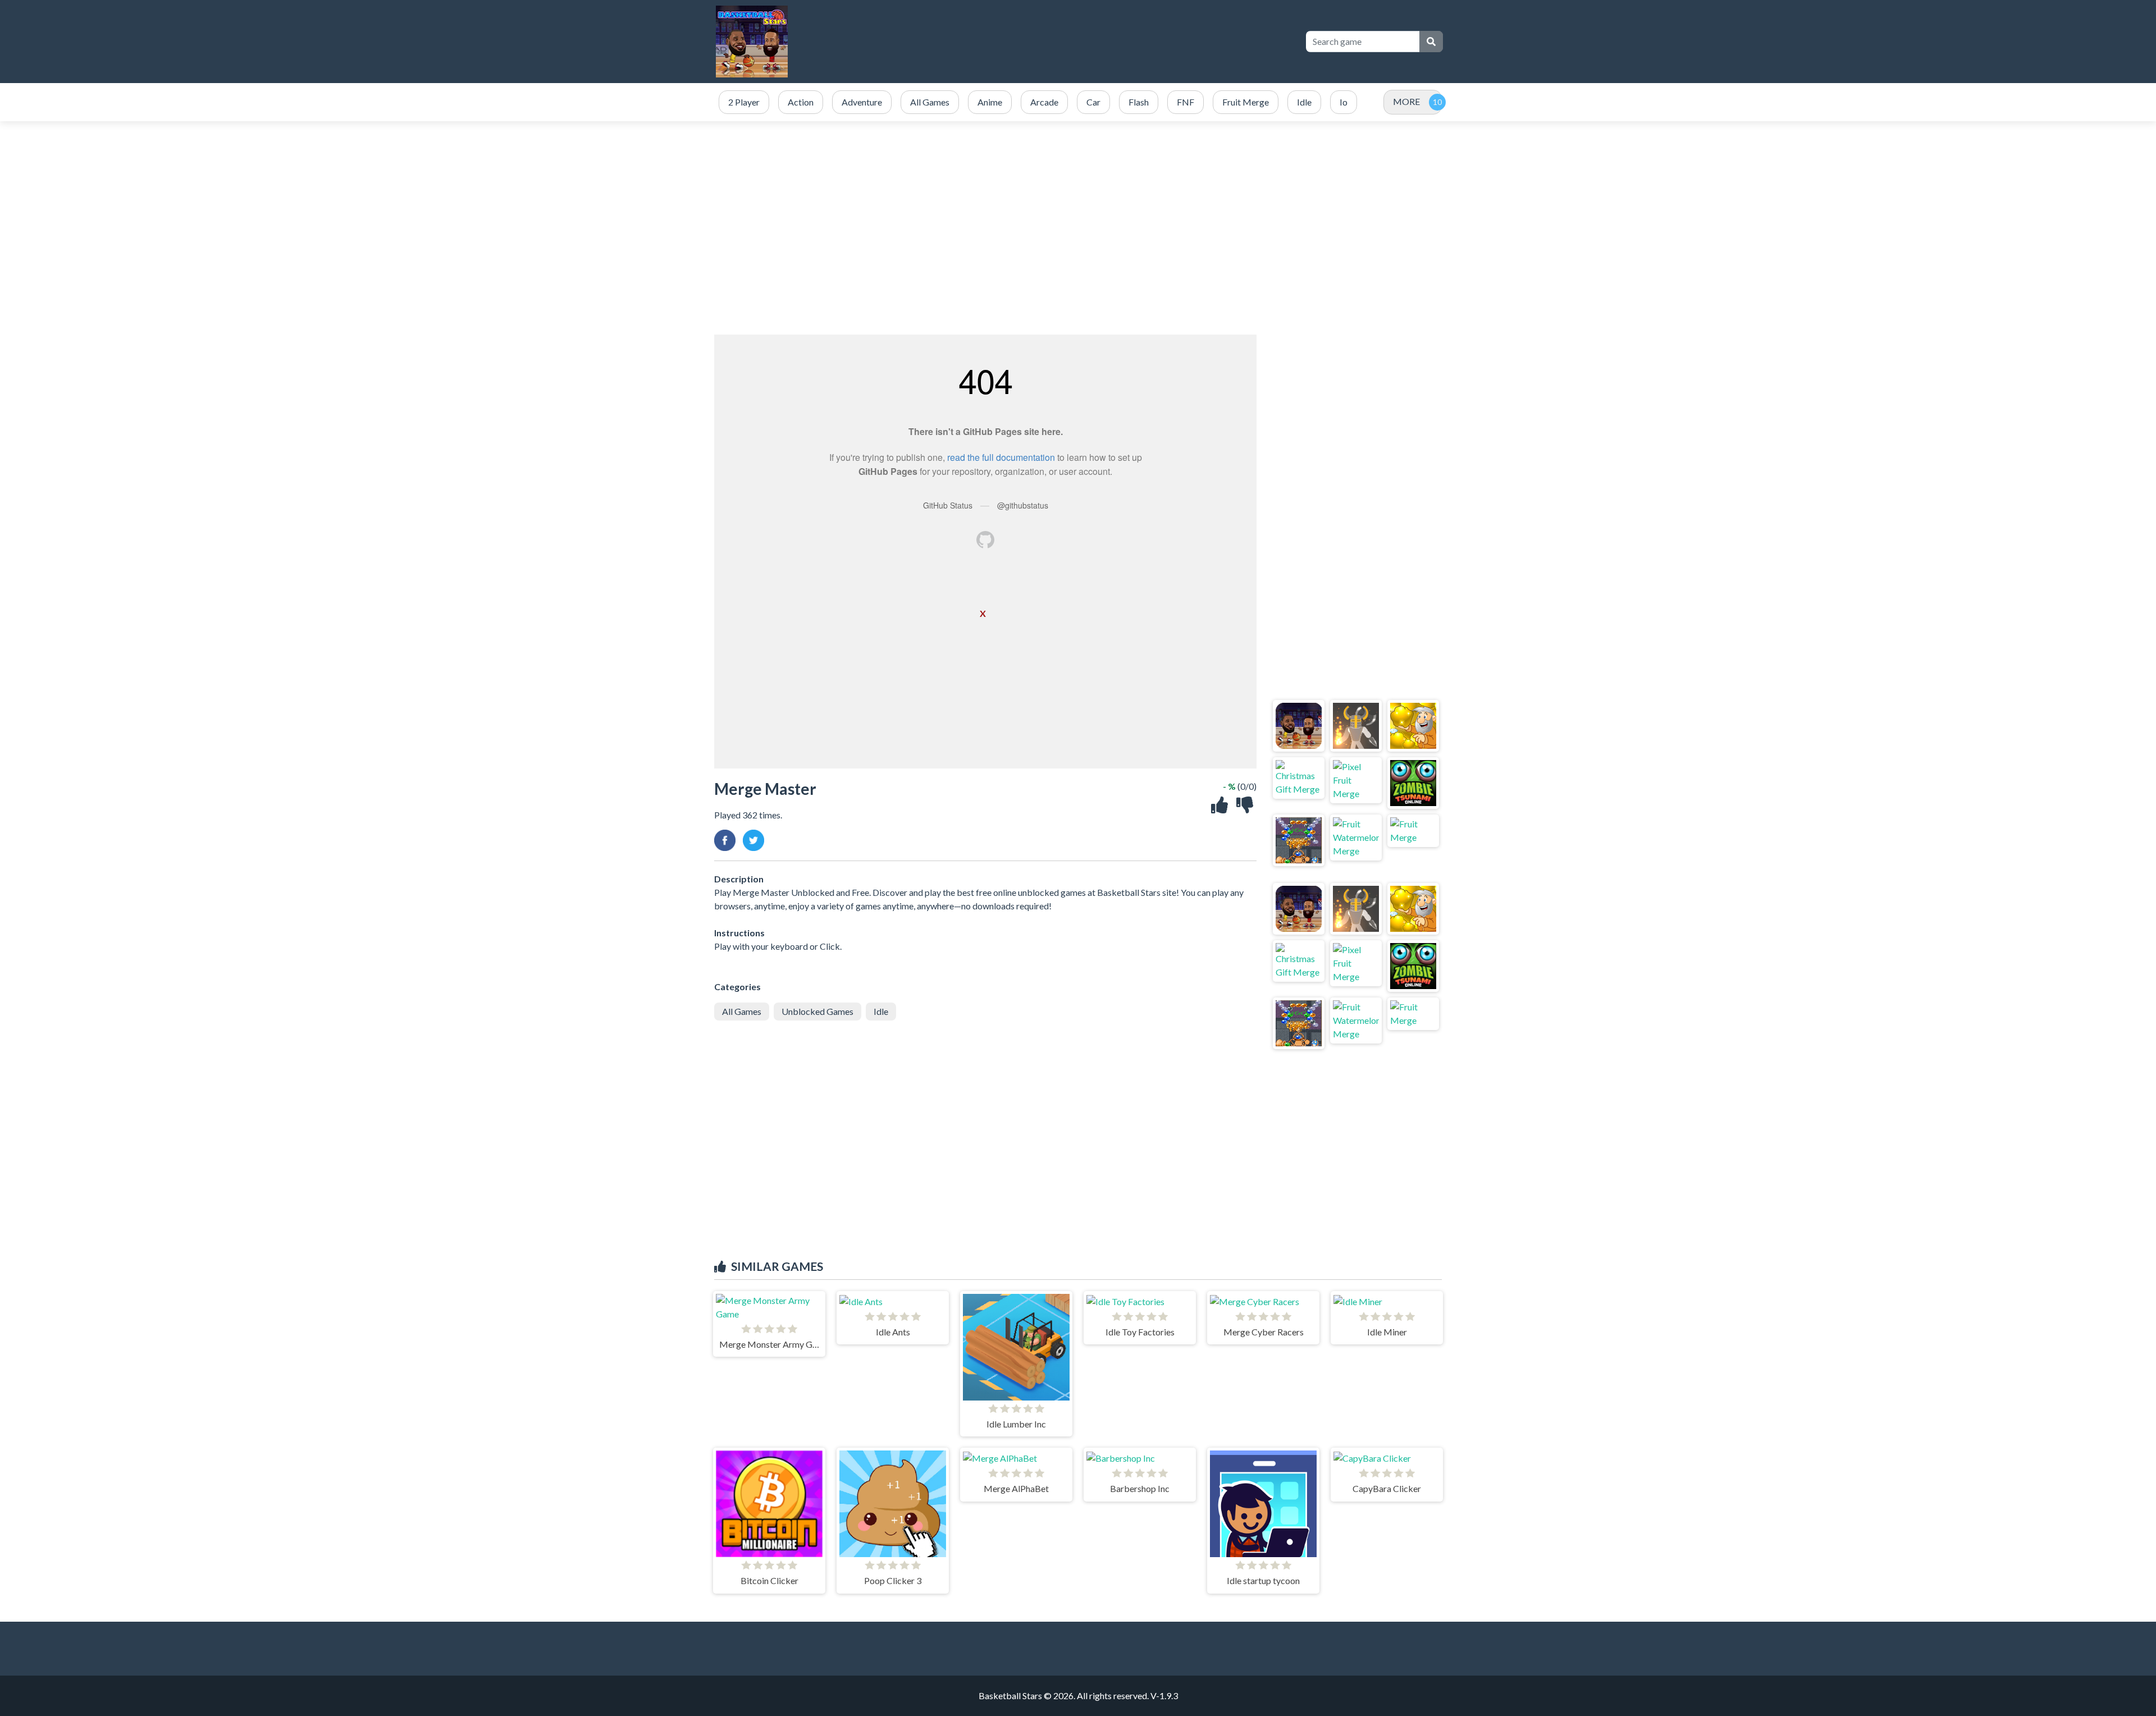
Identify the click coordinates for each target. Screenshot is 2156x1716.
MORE (1406, 101)
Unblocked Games (817, 1011)
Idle (881, 1011)
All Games (742, 1011)
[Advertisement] (1078, 228)
